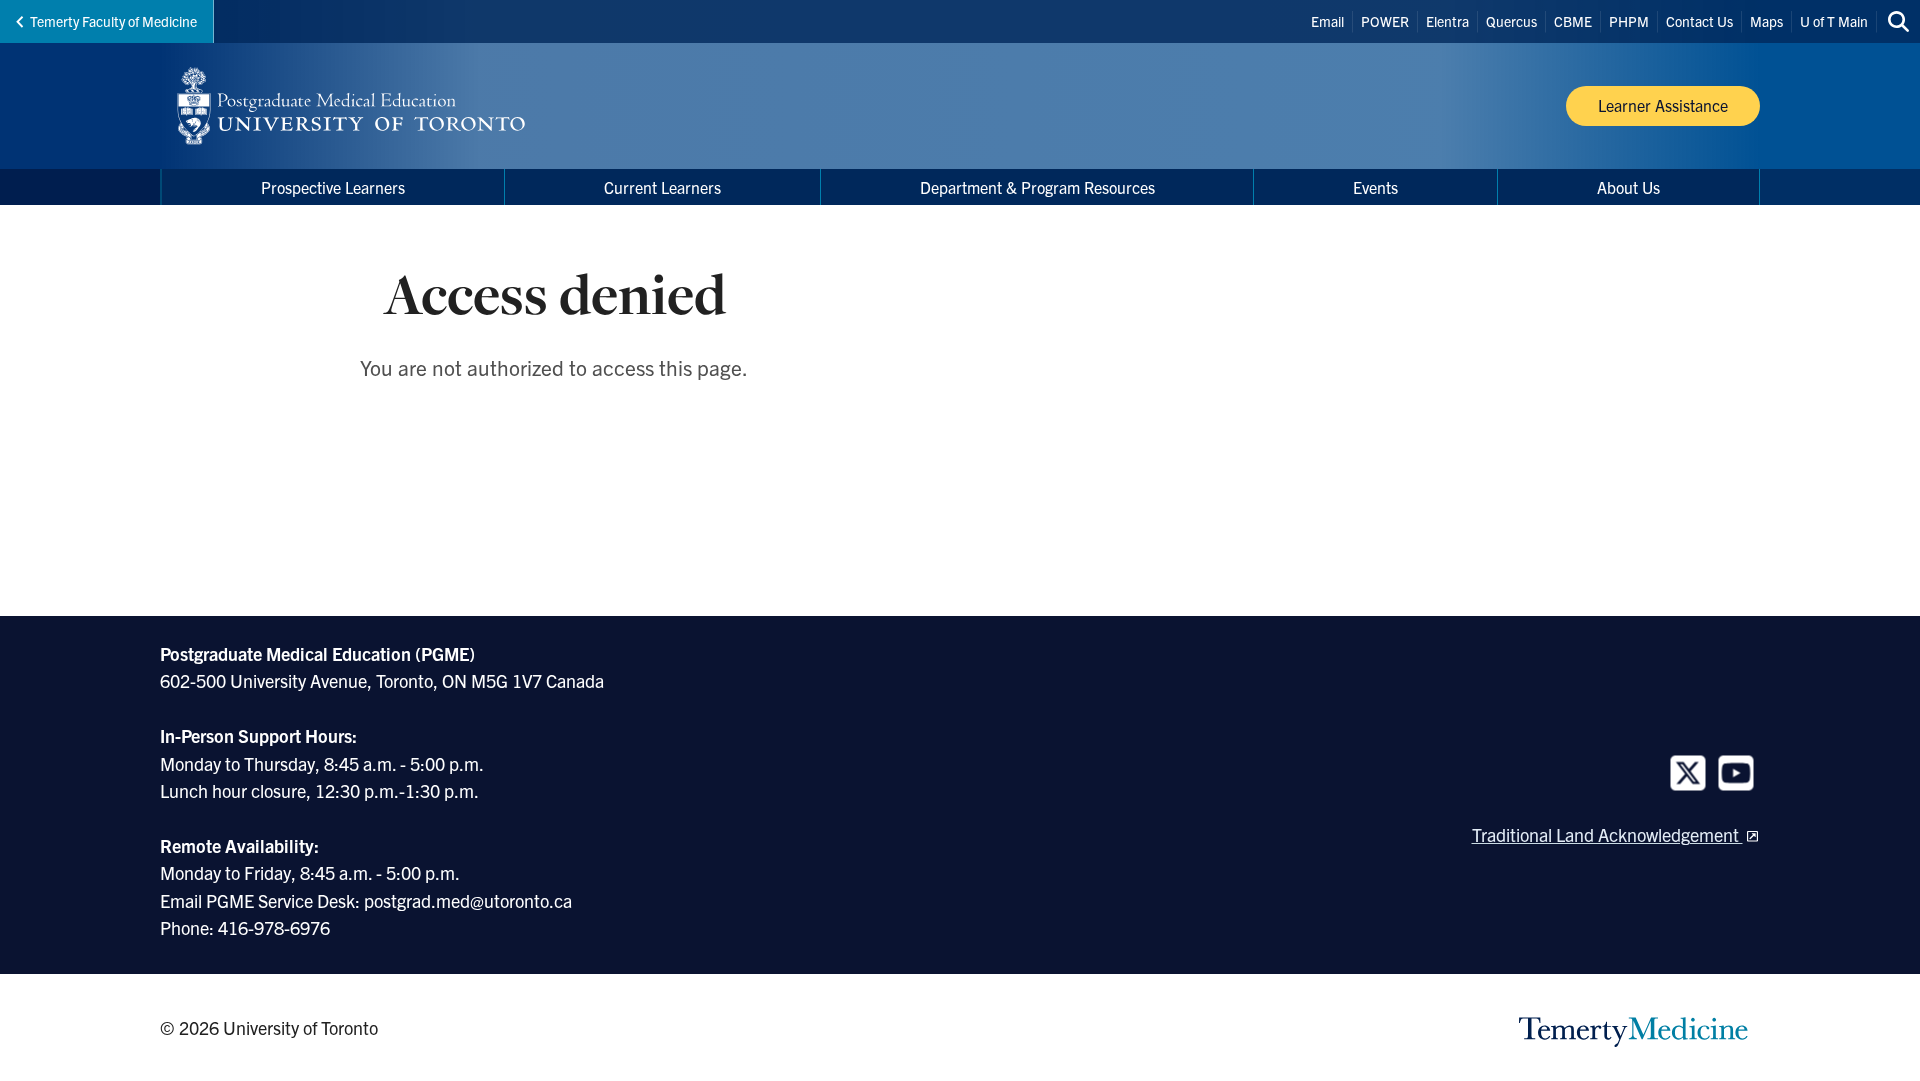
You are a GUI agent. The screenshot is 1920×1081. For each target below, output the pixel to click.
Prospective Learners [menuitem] (333, 187)
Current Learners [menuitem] (662, 187)
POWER (1385, 21)
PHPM (1629, 21)
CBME (1573, 21)
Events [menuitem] (1375, 187)
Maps (1766, 21)
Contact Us (1699, 21)
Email (1327, 21)
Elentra (1447, 21)
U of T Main (1834, 21)
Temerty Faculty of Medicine (113, 21)
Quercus (1511, 21)
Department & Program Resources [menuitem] (1037, 187)
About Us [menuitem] (1628, 187)
